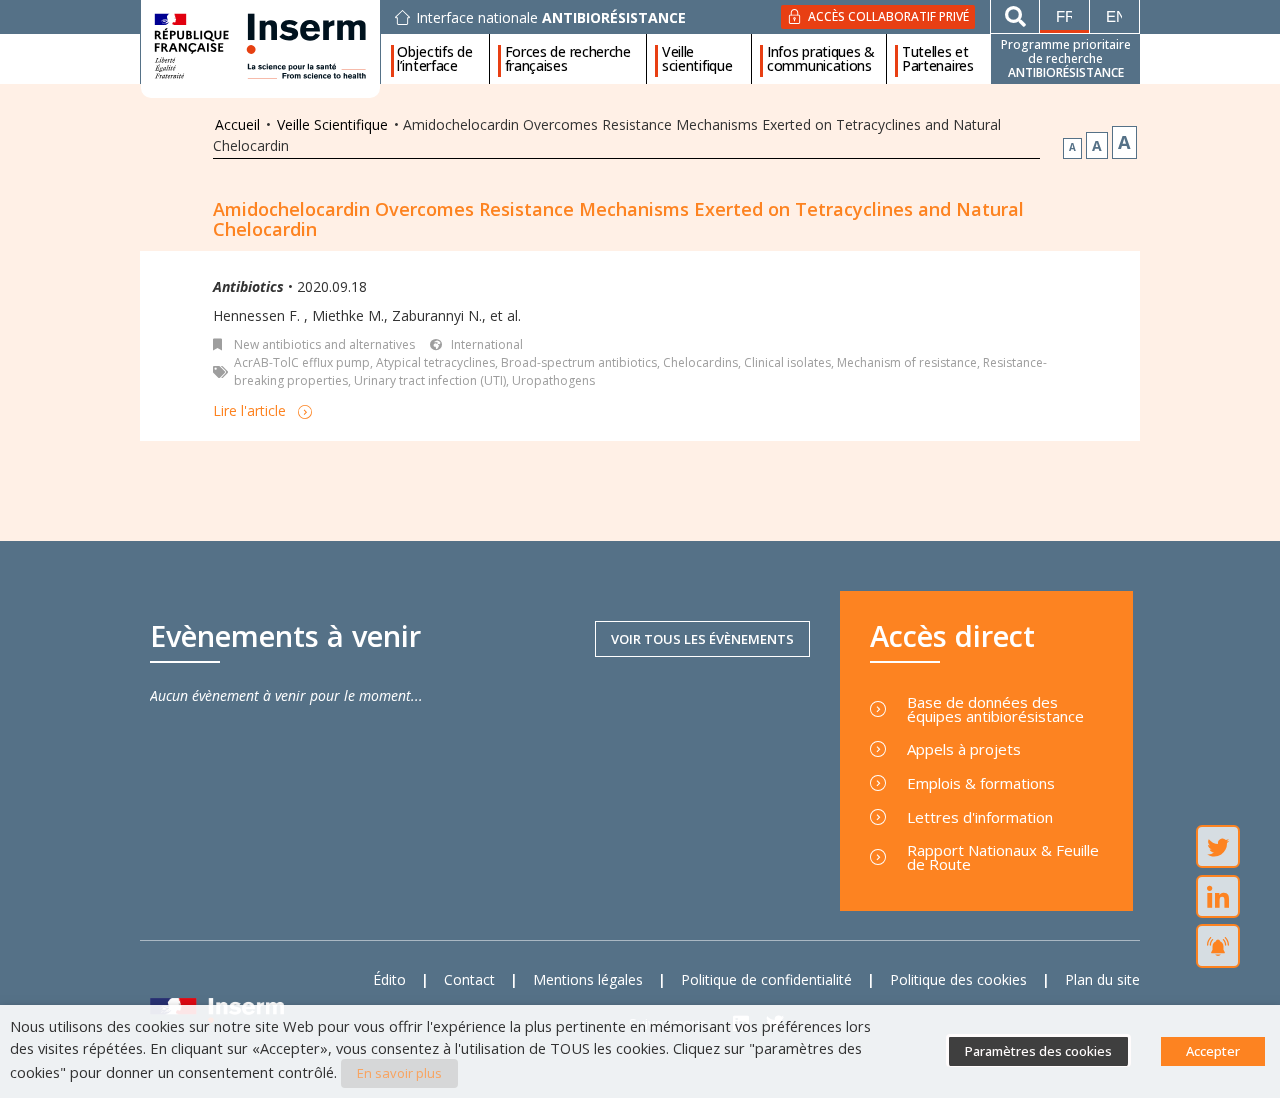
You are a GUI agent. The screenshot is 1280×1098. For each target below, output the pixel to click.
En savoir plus (399, 1073)
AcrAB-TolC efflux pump (302, 362)
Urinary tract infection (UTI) (430, 380)
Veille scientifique (697, 59)
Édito (389, 979)
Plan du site (1102, 979)
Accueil (237, 124)
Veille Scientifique (332, 124)
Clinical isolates (787, 362)
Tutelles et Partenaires (938, 59)
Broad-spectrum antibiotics (579, 362)
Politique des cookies (958, 979)
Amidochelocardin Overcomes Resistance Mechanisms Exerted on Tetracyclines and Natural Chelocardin (618, 219)
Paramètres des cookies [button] (1038, 1051)
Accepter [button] (1213, 1051)
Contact (469, 979)
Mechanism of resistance (907, 362)
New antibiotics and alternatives (324, 344)
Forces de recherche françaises (568, 59)
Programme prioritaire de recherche (1066, 58)
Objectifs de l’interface (434, 59)
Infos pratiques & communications (821, 59)
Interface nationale (551, 18)
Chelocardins (700, 362)
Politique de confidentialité (766, 979)
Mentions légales (588, 979)
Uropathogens (553, 380)
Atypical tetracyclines (435, 362)
